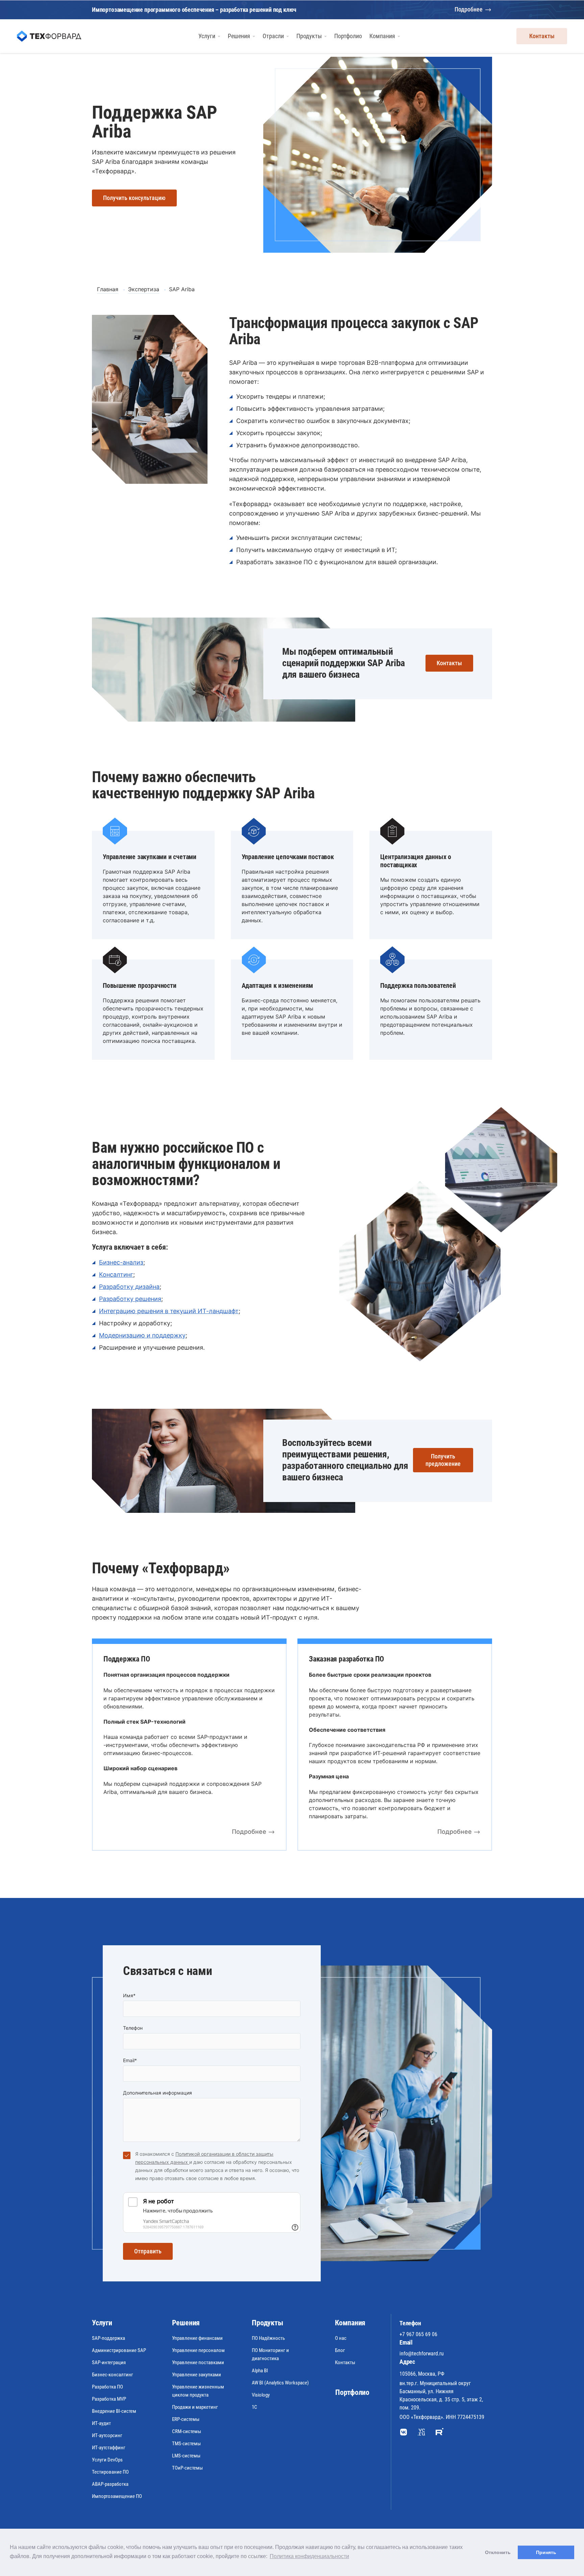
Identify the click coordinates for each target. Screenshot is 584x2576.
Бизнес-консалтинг (113, 2375)
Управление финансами (197, 2338)
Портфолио (352, 2392)
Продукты (267, 2323)
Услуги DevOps (107, 2460)
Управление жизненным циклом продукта (198, 2391)
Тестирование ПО (110, 2472)
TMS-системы (186, 2444)
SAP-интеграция (109, 2362)
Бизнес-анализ (121, 1262)
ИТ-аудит (101, 2423)
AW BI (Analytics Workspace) (280, 2383)
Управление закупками (197, 2375)
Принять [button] (546, 2552)
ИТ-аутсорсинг (107, 2435)
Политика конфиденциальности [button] (309, 2556)
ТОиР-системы (187, 2468)
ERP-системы (186, 2419)
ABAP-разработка (110, 2484)
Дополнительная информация (157, 2093)
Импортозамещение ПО (117, 2496)
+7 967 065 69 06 (418, 2334)
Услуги (102, 2323)
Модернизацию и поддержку (142, 1335)
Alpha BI (260, 2371)
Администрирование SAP (119, 2350)
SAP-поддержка (108, 2338)
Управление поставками (198, 2362)
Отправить (148, 2251)
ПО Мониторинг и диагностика (270, 2354)
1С (254, 2407)
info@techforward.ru (422, 2354)
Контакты (542, 36)
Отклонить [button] (498, 2552)
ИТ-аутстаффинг (109, 2448)
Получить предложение (443, 1460)
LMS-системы (186, 2456)
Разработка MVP (109, 2399)
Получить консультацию (134, 198)
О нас (341, 2338)
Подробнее (469, 9)
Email (130, 2060)
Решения (186, 2323)
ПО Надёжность (268, 2338)
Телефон (133, 2028)
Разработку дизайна (129, 1287)
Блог (340, 2350)
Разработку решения (130, 1299)
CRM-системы (187, 2431)
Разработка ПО (107, 2387)
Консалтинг (116, 1274)
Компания (350, 2323)
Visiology (261, 2395)
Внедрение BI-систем (114, 2411)
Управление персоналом (198, 2350)
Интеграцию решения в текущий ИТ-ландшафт (169, 1311)
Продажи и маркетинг (195, 2407)
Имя (129, 1995)
